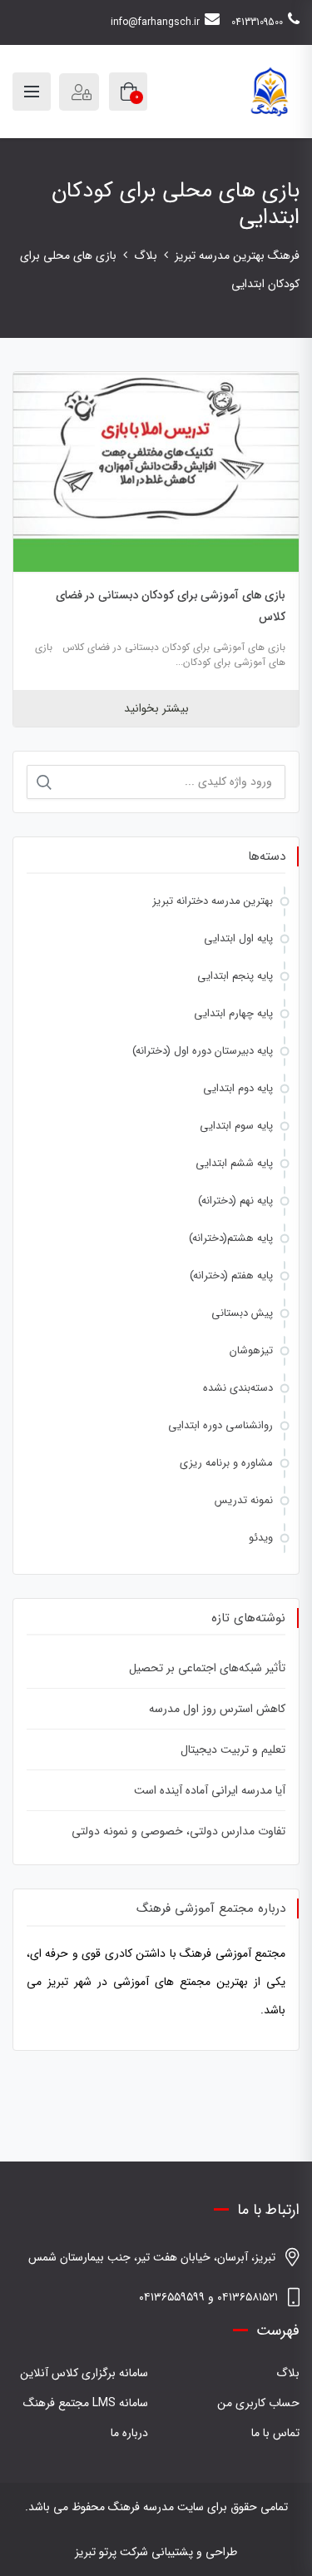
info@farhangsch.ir (155, 22)
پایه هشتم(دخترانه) (231, 1238)
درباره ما (129, 2433)
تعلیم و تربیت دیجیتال (233, 1750)
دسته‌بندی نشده (238, 1388)
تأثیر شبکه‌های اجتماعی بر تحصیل (207, 1668)
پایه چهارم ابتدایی (233, 1013)
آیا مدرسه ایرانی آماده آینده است (210, 1790)
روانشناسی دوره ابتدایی (220, 1425)
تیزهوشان (251, 1350)
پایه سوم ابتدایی (236, 1126)
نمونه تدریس (244, 1500)
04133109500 (257, 22)
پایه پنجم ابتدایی (235, 976)
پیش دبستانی (242, 1313)
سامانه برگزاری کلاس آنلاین (84, 2373)
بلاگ (288, 2373)
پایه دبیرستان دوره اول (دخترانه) (203, 1051)
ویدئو (261, 1538)
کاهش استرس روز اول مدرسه (217, 1709)
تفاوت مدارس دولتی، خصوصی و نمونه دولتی (178, 1831)
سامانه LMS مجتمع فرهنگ (86, 2403)
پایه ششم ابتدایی (234, 1163)
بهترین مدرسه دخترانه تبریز (213, 901)
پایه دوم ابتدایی (238, 1088)
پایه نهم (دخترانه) (235, 1201)
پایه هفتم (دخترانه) (231, 1276)
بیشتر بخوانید (156, 708)
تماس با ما (275, 2433)
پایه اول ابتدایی (238, 938)
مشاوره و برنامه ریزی (226, 1463)
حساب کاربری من (258, 2403)
